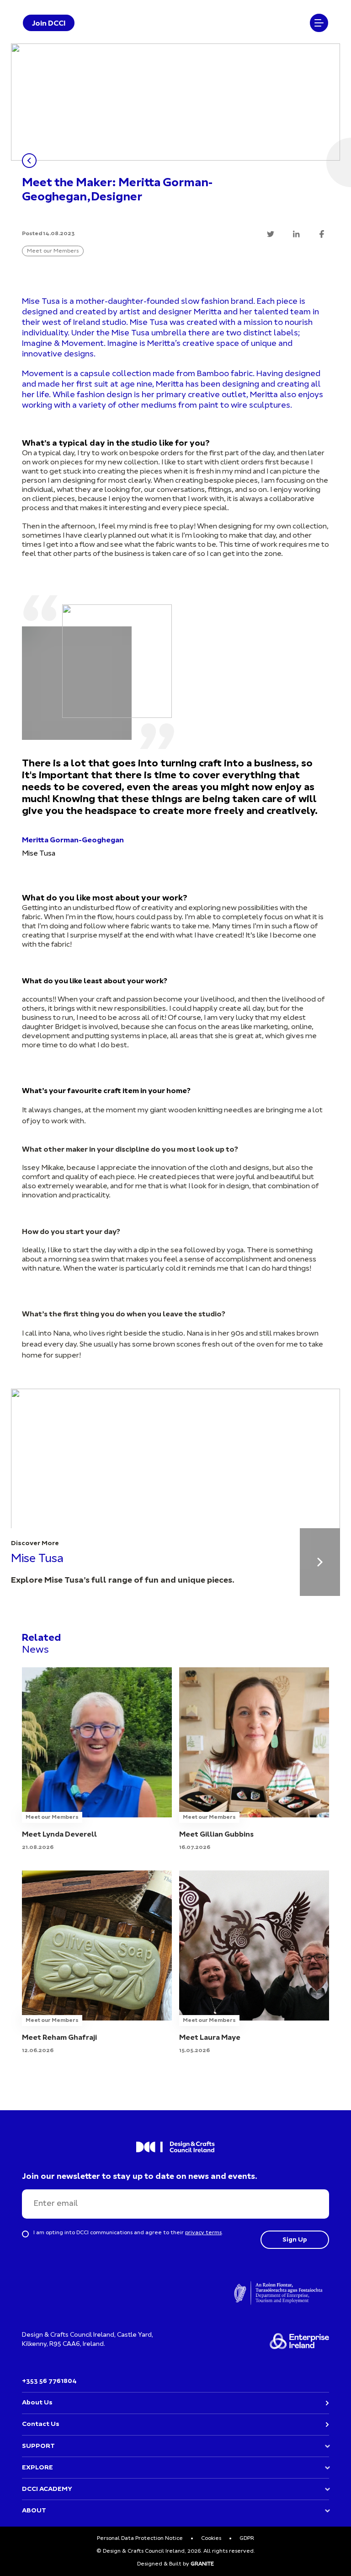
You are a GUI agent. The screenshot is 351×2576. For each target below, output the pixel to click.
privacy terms (203, 2233)
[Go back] (29, 161)
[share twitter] (271, 234)
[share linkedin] (296, 234)
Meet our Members (53, 251)
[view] (97, 1760)
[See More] (320, 1562)
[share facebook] (322, 234)
